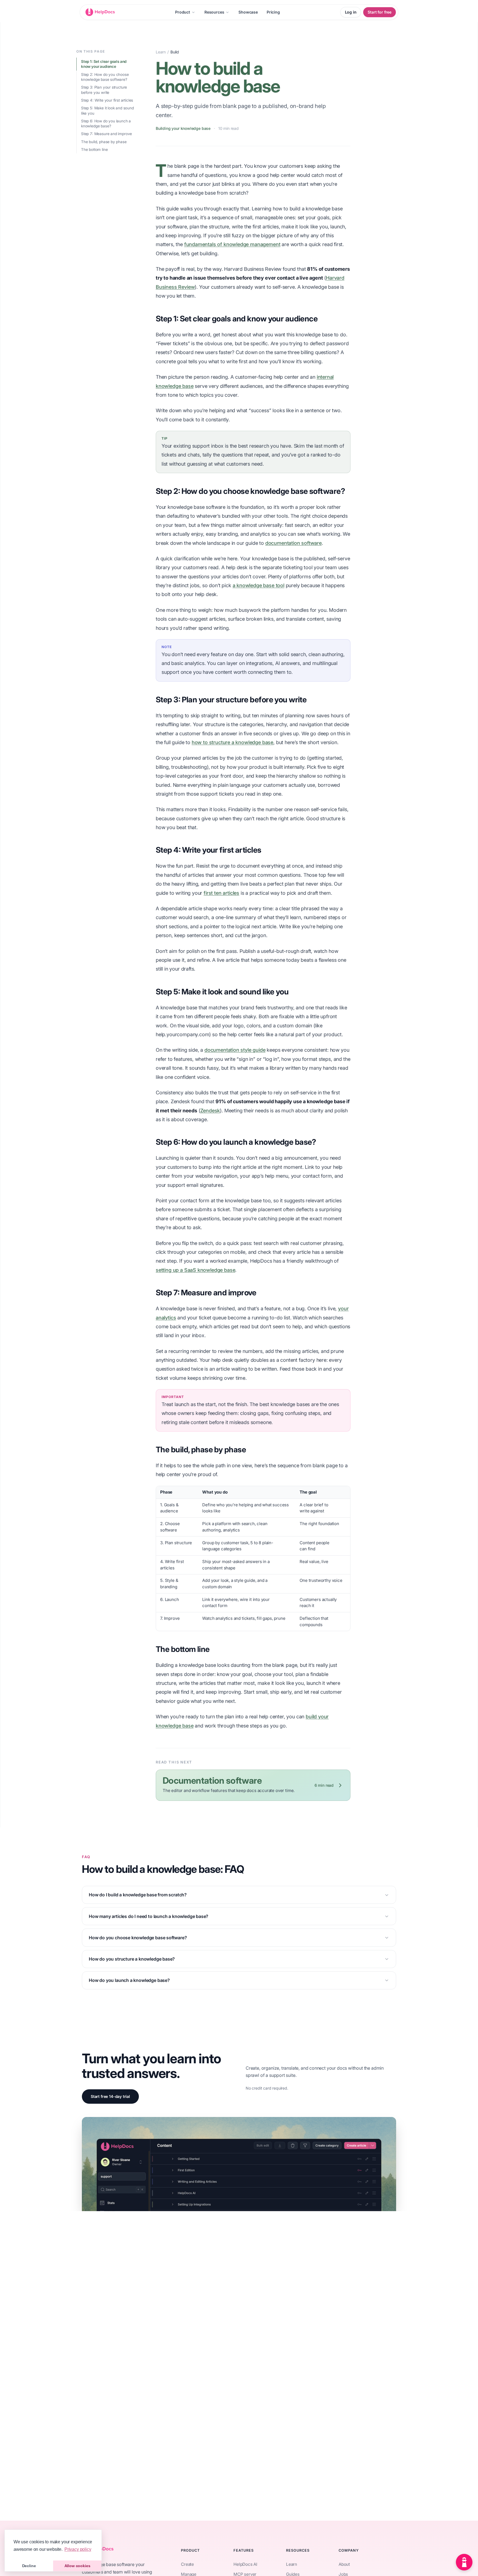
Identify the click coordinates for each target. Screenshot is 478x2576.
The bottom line (94, 149)
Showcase (248, 12)
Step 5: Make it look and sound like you (107, 111)
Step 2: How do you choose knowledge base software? (105, 77)
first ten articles (221, 893)
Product (183, 12)
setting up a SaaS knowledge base (195, 1270)
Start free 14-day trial (110, 2096)
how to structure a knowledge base (232, 742)
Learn (161, 52)
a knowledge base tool (259, 585)
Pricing (273, 12)
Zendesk (210, 1111)
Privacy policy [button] (78, 2549)
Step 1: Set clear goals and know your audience (104, 64)
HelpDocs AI (245, 2564)
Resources (214, 12)
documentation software (293, 543)
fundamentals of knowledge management (232, 244)
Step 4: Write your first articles (107, 100)
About (344, 2564)
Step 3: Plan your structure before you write (104, 90)
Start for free (380, 12)
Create (187, 2564)
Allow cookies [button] (77, 2566)
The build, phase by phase (104, 142)
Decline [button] (29, 2566)
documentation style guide (235, 1050)
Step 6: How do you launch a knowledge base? (106, 124)
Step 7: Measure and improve (106, 134)
